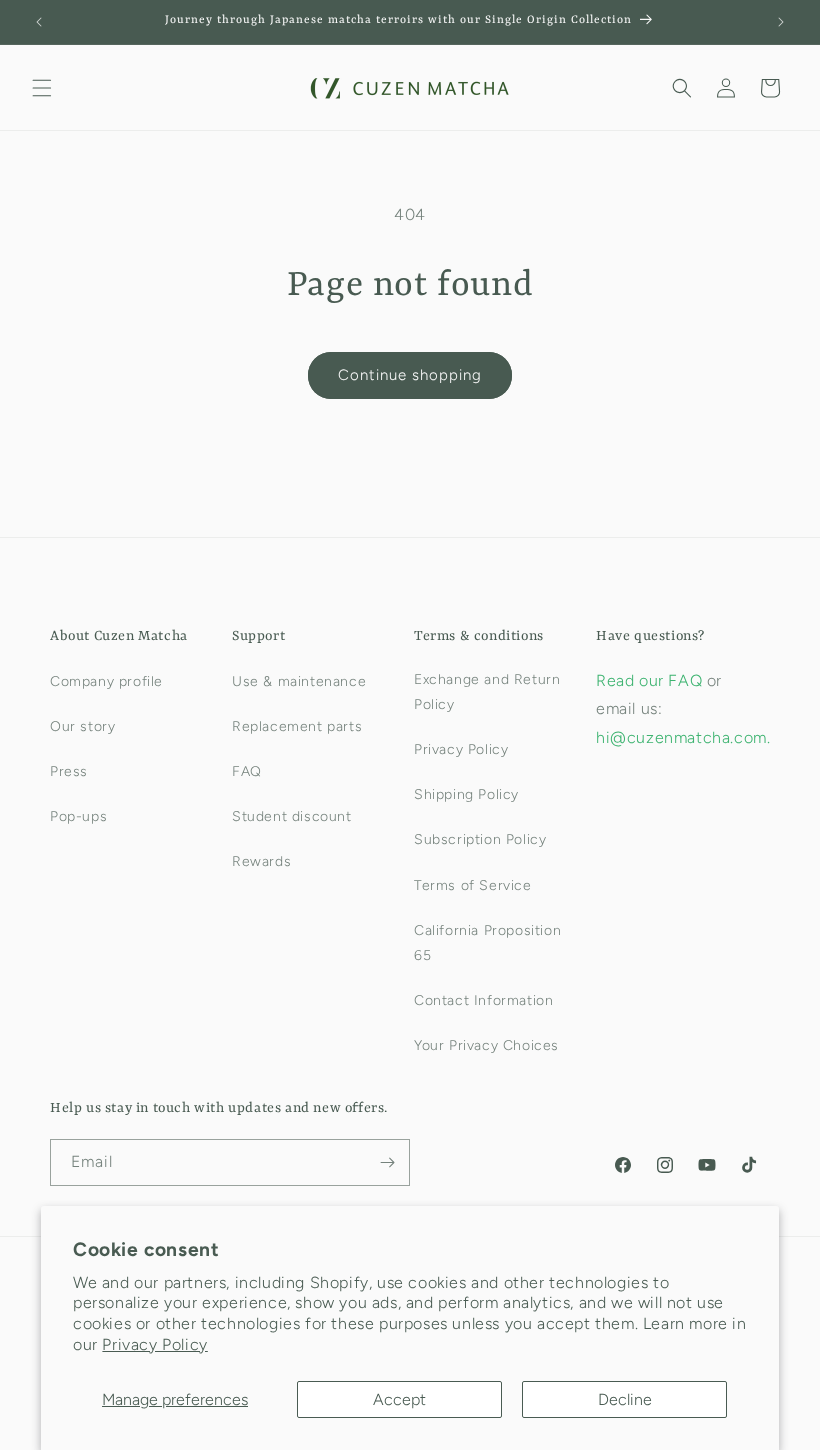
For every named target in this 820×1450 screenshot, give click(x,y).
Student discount (292, 816)
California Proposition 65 (487, 943)
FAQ (247, 771)
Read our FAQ (651, 680)
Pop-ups (78, 816)
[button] (42, 88)
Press (69, 771)
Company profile (106, 681)
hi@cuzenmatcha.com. (683, 737)
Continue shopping (410, 375)
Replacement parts (297, 726)
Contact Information (483, 1000)
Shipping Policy (466, 794)
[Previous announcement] (39, 22)
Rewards (261, 861)
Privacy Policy (154, 1344)
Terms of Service (473, 885)
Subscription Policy (480, 839)
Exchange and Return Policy (487, 692)
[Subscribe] (387, 1162)
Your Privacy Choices (486, 1045)
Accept (399, 1399)
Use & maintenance (299, 681)
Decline (625, 1399)
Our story (82, 726)
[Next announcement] (781, 22)
